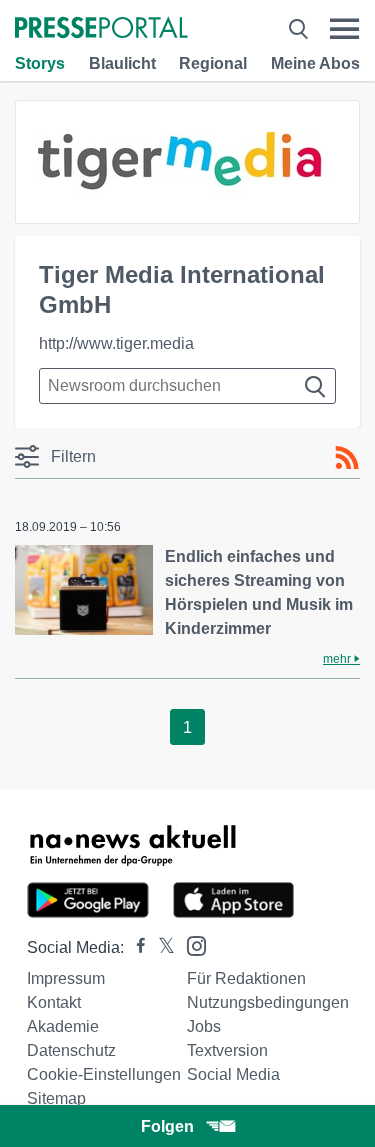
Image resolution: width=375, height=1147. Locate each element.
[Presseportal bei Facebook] (135, 947)
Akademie (63, 1026)
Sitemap (56, 1098)
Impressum (66, 978)
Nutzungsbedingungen (268, 1002)
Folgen (167, 1126)
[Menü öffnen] (344, 29)
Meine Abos (315, 63)
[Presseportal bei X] (160, 947)
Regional (213, 63)
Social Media (233, 1074)
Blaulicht (122, 63)
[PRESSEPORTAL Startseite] (101, 29)
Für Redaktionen (246, 978)
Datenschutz (71, 1050)
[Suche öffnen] (298, 29)
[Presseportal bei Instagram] (190, 944)
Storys (40, 63)
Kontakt (54, 1002)
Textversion (227, 1050)
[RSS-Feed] (347, 458)
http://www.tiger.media (116, 343)
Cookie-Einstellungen (104, 1074)
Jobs (204, 1026)
